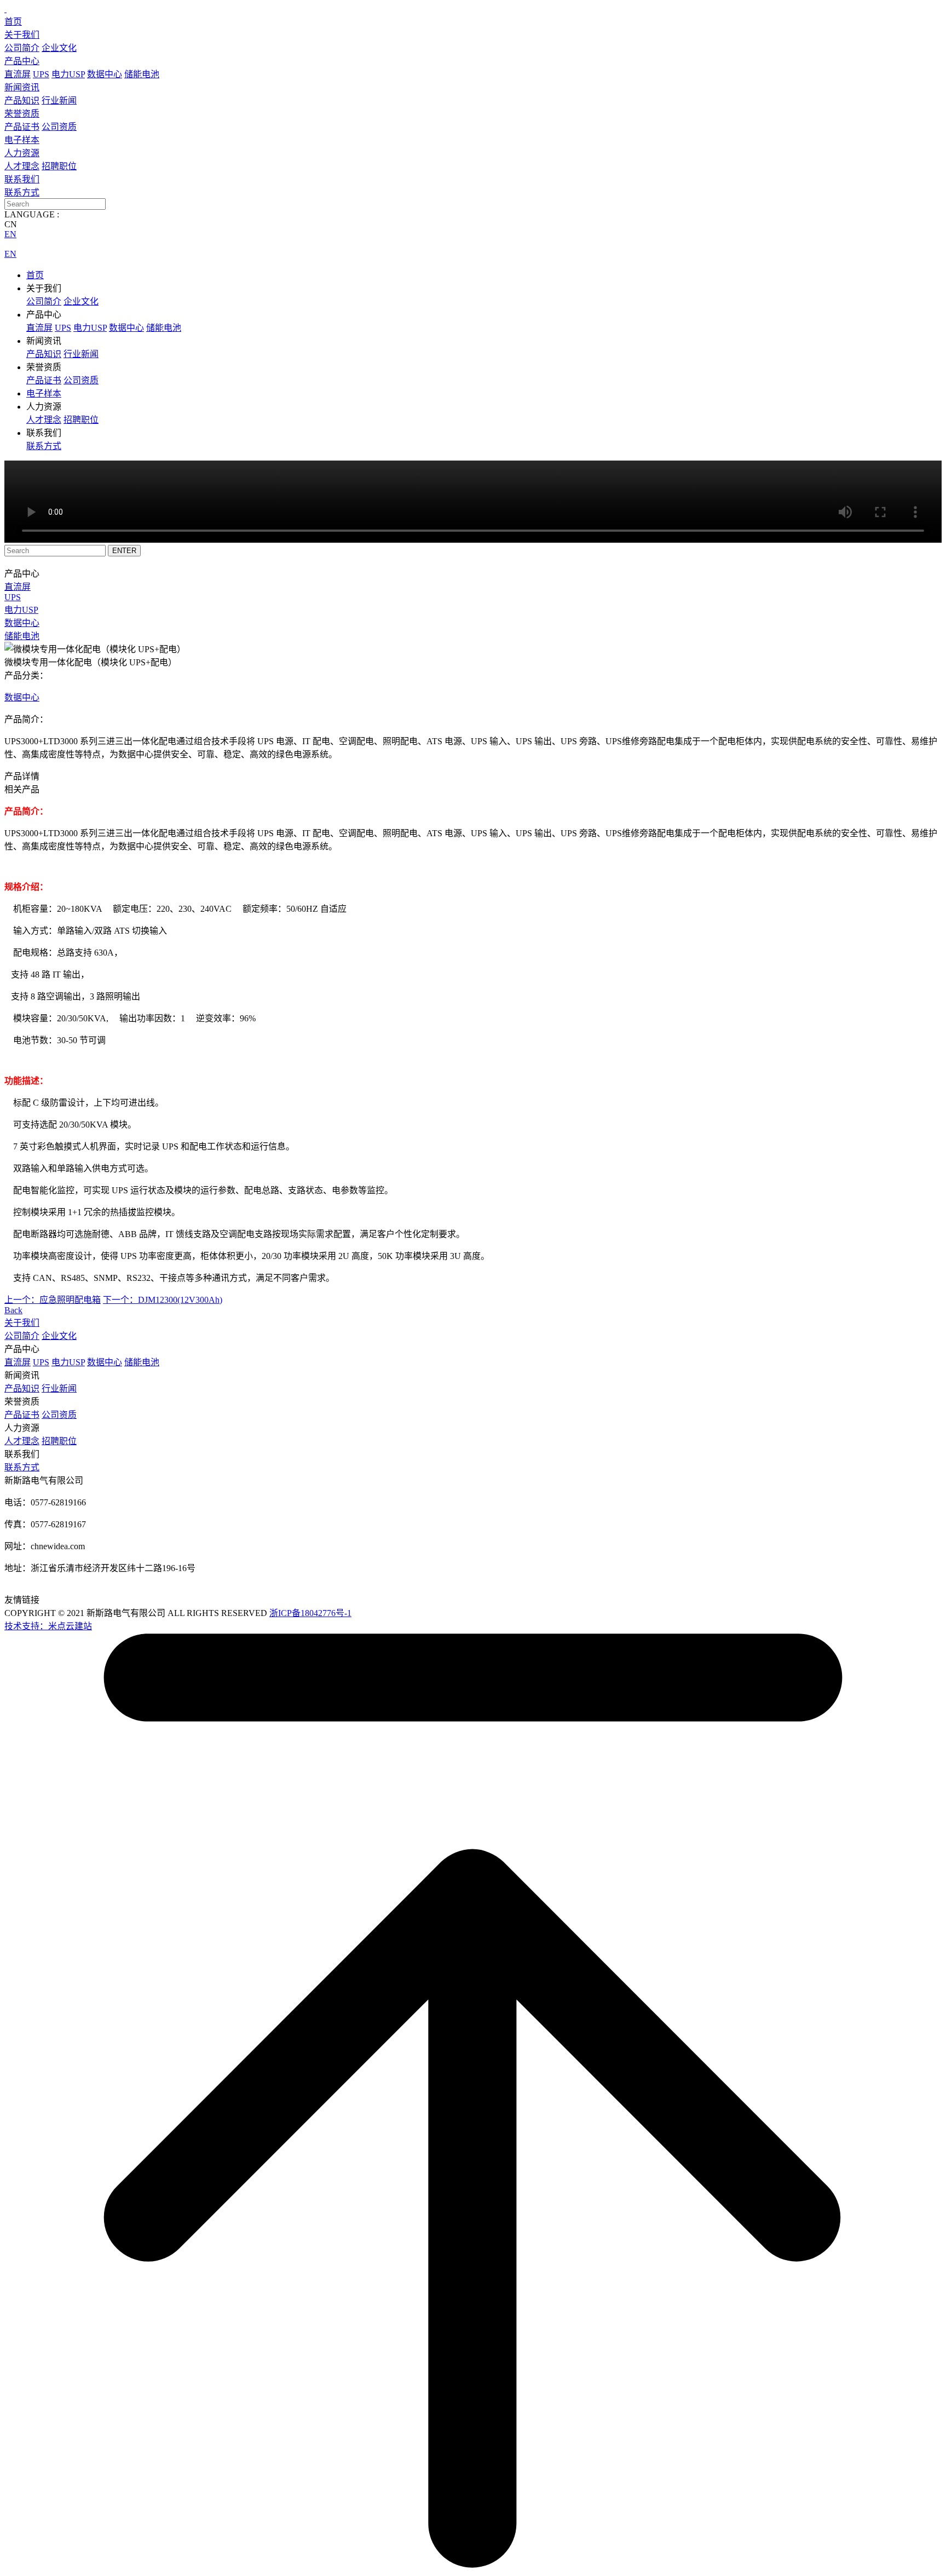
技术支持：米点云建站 (48, 1626)
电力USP (68, 74)
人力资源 (22, 153)
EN (10, 234)
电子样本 (22, 140)
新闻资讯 (22, 87)
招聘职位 (59, 166)
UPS (41, 74)
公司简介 (22, 48)
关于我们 (22, 35)
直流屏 (18, 74)
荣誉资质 (22, 114)
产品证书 (22, 127)
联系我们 (22, 179)
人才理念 (22, 166)
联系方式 (22, 192)
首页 (13, 22)
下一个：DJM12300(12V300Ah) (163, 1300)
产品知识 (22, 100)
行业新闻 (59, 100)
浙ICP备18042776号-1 (310, 1613)
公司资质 (59, 127)
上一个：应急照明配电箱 (53, 1300)
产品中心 (22, 61)
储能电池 (142, 74)
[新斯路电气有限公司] (5, 9)
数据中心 (105, 74)
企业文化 (59, 48)
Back (13, 1310)
